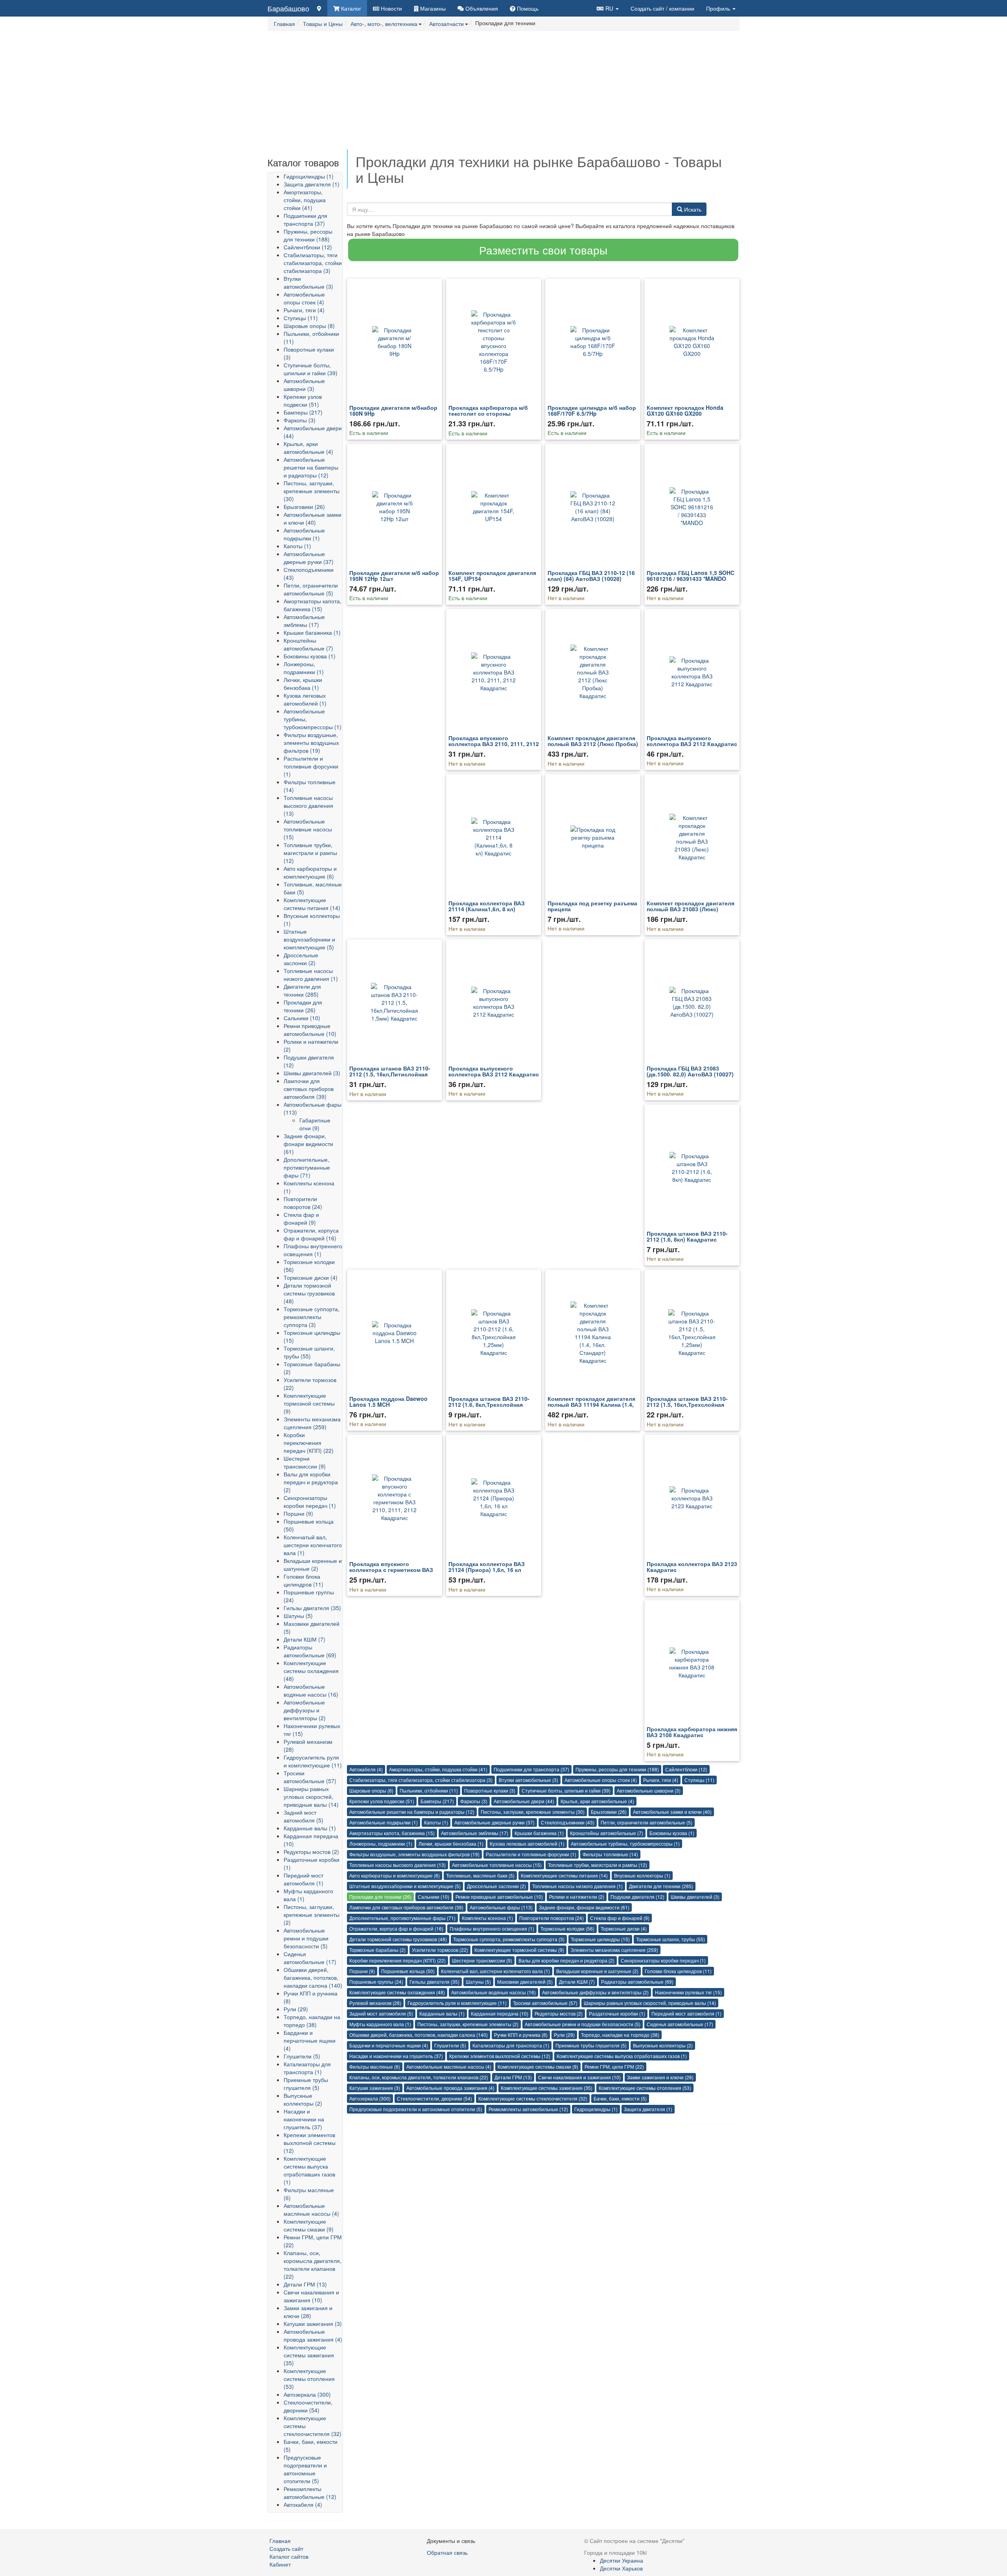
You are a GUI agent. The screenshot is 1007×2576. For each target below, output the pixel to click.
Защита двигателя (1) (312, 184)
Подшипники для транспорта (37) (305, 219)
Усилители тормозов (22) (440, 1950)
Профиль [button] (719, 8)
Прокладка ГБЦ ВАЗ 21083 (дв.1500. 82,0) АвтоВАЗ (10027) (690, 1071)
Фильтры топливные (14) (610, 1854)
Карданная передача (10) (500, 2013)
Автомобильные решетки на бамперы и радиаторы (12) (311, 467)
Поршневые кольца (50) (408, 1971)
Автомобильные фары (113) (501, 1907)
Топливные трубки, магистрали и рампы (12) (310, 853)
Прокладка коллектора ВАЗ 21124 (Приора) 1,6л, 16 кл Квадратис (487, 1570)
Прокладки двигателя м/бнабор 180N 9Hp (393, 410)
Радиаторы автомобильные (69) (310, 1651)
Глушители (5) (302, 2056)
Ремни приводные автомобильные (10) (310, 1030)
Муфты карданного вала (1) (380, 2024)
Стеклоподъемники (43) (568, 1822)
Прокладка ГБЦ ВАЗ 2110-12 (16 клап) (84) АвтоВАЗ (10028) (591, 576)
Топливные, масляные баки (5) (480, 1875)
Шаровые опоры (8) (309, 326)
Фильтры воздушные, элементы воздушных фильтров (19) (311, 743)
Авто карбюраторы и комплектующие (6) (310, 872)
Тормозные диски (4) (311, 1277)
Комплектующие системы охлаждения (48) (311, 1671)
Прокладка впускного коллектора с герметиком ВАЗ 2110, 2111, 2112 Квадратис (391, 1570)
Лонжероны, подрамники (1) (304, 668)
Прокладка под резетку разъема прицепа (592, 906)
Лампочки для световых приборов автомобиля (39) (309, 1089)
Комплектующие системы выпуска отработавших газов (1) (309, 2170)
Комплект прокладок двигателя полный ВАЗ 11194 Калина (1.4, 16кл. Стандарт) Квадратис (591, 1405)
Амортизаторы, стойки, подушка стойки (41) (305, 200)
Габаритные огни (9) (315, 1124)
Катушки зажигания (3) (313, 2324)
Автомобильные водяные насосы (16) (311, 1690)
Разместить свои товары (543, 250)
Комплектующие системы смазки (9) (309, 2225)
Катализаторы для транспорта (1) (307, 2068)
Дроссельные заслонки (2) (301, 959)
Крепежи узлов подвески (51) (303, 400)
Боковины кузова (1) (310, 656)
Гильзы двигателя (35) (312, 1608)
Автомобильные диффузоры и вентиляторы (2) (305, 1710)
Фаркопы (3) (300, 420)
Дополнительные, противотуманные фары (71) (307, 1167)
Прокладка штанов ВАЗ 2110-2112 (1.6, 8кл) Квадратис (687, 1236)
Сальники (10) (302, 1018)
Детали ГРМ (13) (305, 2284)
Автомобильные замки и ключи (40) (313, 518)
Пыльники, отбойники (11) (429, 1790)
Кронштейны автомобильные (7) (308, 644)
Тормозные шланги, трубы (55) (309, 1352)
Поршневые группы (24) (376, 1982)
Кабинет (280, 2564)
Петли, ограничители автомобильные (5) (311, 589)
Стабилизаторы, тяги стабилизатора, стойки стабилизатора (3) (313, 263)
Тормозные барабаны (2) (377, 1950)
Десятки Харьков (621, 2568)
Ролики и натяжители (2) (577, 1897)
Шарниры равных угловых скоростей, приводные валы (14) (311, 1797)
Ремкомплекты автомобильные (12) (310, 2493)
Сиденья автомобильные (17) (310, 1958)
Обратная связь (447, 2552)
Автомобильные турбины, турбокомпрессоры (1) (625, 1844)
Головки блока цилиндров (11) (303, 1580)
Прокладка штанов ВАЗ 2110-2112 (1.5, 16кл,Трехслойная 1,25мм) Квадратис (687, 1405)
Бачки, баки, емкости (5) (620, 2098)
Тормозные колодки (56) (567, 1928)
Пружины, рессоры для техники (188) (308, 235)
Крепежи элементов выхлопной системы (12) (310, 2143)
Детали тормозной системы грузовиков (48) (309, 1293)
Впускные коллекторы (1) (642, 1875)
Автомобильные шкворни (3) (304, 385)
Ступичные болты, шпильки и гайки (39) (311, 369)
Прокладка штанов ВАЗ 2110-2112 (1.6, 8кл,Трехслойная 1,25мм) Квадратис (489, 1405)
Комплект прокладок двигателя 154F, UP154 (492, 576)
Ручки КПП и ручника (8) (521, 2035)
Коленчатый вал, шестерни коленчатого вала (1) (313, 1545)
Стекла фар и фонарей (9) (301, 1218)
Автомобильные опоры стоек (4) (304, 298)
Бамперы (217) (303, 412)
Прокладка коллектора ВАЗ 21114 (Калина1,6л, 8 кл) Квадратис (487, 909)
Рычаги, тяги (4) (304, 310)
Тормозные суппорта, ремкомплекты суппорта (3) (312, 1317)
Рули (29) (296, 2009)
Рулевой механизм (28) (375, 2003)
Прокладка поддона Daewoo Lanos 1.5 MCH (388, 1401)
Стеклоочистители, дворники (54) (308, 2406)
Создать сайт (662, 8)
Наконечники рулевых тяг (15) (688, 1992)
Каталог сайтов (289, 2556)
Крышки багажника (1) (312, 632)
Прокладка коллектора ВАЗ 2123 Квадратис (692, 1567)
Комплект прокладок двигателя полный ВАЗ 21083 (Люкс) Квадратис (691, 909)
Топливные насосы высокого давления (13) (308, 805)
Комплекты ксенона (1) (487, 1918)
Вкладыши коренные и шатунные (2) (313, 1564)
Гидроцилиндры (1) (309, 176)
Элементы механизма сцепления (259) (312, 1423)
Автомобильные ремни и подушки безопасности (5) (306, 1938)
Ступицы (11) (301, 318)
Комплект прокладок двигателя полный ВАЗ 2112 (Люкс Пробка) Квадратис (593, 744)
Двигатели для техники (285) (302, 990)
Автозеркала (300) (307, 2394)
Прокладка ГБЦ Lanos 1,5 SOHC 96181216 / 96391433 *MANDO (691, 576)
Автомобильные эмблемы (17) (304, 621)
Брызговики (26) (304, 507)
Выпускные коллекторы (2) (303, 2099)
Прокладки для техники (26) (303, 1006)
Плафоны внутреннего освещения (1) (313, 1250)
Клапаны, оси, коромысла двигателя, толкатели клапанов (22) (313, 2265)
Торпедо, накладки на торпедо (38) (312, 2021)
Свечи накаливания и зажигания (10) (311, 2296)
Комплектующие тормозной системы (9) (309, 1403)
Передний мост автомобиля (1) (303, 1879)
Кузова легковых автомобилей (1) (305, 699)
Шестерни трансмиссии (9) (305, 1462)
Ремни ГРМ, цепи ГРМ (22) (614, 2067)
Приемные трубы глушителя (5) (306, 2084)
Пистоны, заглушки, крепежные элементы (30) (312, 491)
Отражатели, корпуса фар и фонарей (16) (311, 1234)
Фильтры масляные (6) (375, 2067)
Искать (692, 209)
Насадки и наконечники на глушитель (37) (304, 2119)
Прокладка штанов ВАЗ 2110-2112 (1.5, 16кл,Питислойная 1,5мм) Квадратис (390, 1074)
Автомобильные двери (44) (524, 1801)
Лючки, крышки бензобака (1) (303, 684)
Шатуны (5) (298, 1616)
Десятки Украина (622, 2560)
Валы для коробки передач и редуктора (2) (311, 1482)
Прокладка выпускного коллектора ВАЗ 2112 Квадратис (692, 741)
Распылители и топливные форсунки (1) (311, 766)
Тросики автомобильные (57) (310, 1777)
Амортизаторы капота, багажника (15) (313, 605)
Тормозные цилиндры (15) (600, 1939)
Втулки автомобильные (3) (308, 282)
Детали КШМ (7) (304, 1639)
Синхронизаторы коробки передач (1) (310, 1502)
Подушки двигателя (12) (637, 1897)
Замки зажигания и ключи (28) (308, 2312)
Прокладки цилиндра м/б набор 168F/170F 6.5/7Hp (592, 410)
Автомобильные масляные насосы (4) (311, 2209)
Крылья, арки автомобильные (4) (308, 448)
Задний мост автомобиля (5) (303, 1816)
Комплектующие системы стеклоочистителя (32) (533, 2098)
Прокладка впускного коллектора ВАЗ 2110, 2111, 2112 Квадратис (494, 744)
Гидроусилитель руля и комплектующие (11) (313, 1761)
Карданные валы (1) (310, 1828)
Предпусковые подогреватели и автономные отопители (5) (305, 2469)
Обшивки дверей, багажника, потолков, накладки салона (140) (313, 1977)
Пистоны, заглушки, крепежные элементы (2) (312, 1914)
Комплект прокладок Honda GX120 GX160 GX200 (685, 410)
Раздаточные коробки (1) (617, 2013)
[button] (608, 8)
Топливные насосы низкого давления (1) (311, 975)
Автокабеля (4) (303, 2504)
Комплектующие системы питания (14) (312, 904)
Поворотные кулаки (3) (490, 1790)
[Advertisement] (503, 94)
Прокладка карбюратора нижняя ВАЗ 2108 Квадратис (692, 1732)
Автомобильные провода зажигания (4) (313, 2335)
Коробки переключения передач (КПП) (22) (309, 1443)
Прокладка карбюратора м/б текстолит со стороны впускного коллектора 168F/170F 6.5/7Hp (488, 416)
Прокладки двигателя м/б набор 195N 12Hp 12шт (394, 576)
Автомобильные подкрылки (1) (304, 534)
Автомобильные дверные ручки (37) (309, 558)
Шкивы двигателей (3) (312, 1073)
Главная (280, 2541)
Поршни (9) (298, 1513)
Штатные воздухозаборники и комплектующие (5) (309, 939)
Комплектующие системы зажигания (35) (309, 2355)
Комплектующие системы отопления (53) (309, 2379)
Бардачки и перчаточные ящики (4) (310, 2040)
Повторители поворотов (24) (303, 1203)
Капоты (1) (297, 546)
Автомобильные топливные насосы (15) (308, 829)
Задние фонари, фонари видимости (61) (308, 1144)
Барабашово (288, 8)
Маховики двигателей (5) (525, 1982)
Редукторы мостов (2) (311, 1852)
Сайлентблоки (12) (308, 247)
